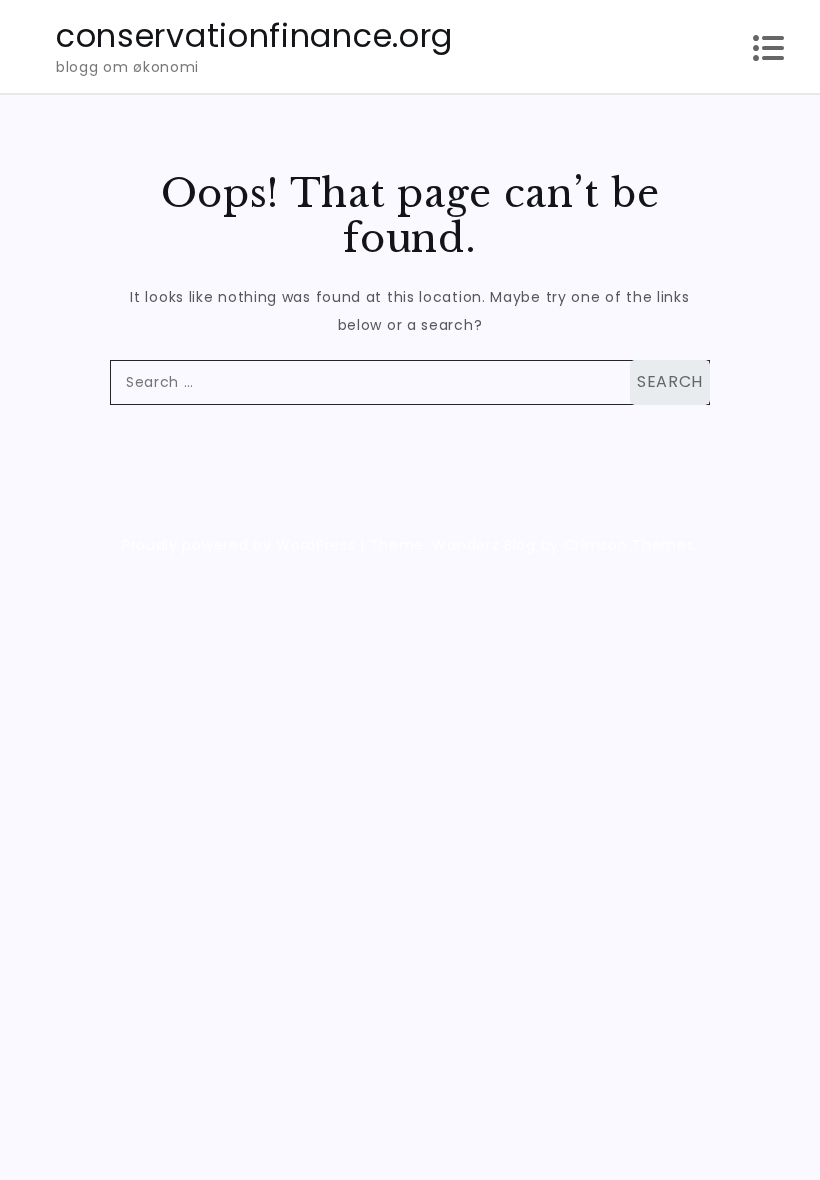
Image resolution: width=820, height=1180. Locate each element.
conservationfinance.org (254, 35)
